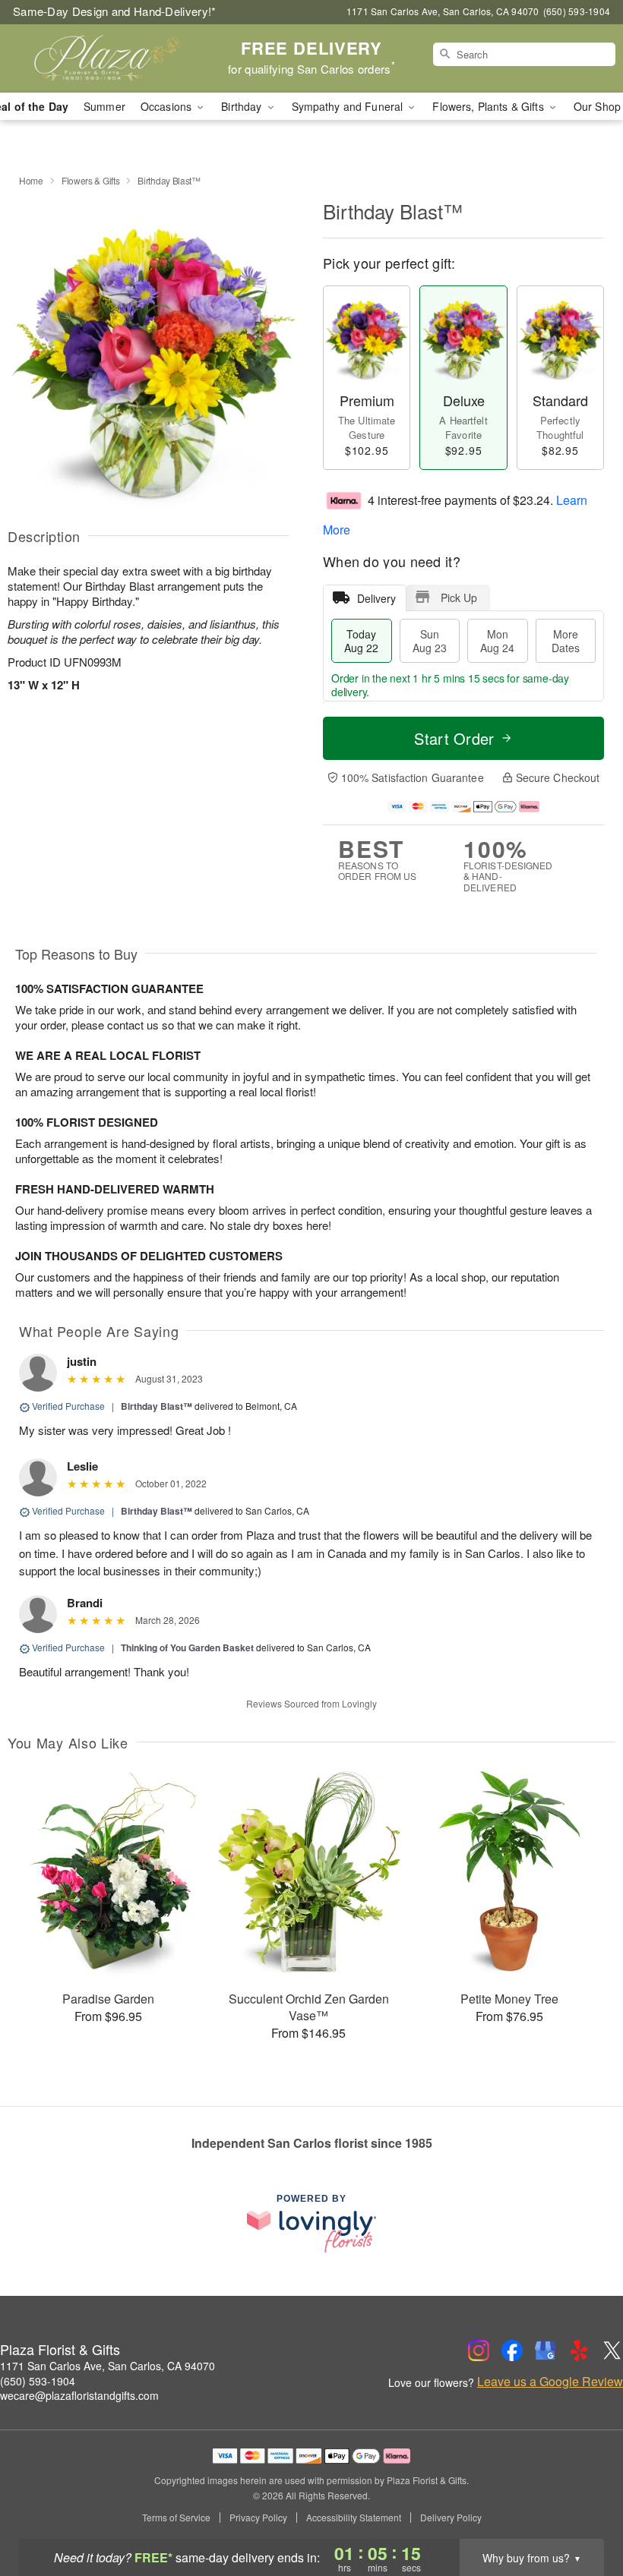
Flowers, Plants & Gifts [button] (489, 106)
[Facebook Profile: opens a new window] (512, 2351)
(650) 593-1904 (38, 2381)
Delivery (376, 598)
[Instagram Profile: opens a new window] (479, 2351)
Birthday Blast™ (157, 1406)
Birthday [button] (243, 106)
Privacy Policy (258, 2518)
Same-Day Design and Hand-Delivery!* (115, 11)
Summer (104, 106)
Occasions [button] (168, 106)
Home (31, 180)
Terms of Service (176, 2518)
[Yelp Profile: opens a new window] (579, 2351)
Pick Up (459, 597)
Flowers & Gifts (91, 180)
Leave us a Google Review (550, 2382)
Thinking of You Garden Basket (187, 1647)
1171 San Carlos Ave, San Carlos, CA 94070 (108, 2366)
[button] (583, 2511)
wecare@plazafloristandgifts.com (79, 2395)
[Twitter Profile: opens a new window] (612, 2351)
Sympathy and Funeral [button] (349, 106)
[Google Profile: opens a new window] (546, 2351)
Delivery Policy (451, 2518)
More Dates (566, 641)
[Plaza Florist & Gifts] (106, 58)
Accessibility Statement (354, 2518)
